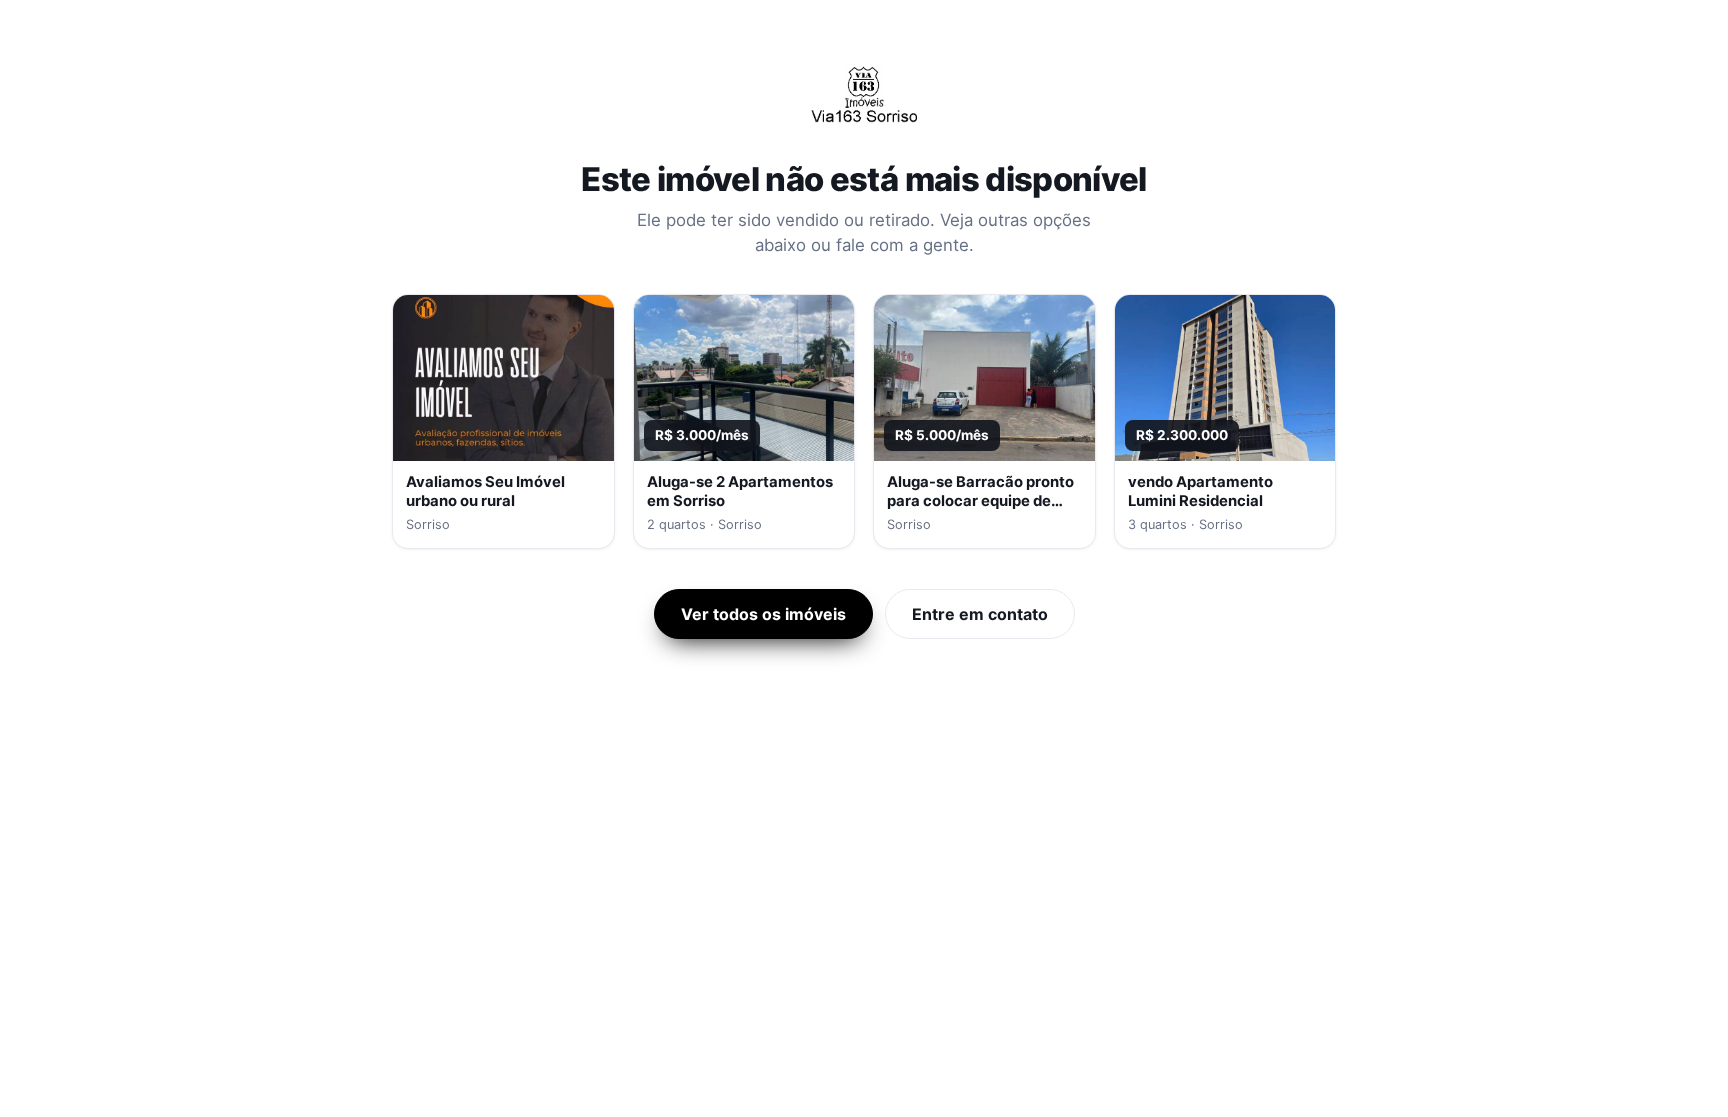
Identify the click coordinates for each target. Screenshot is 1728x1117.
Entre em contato (980, 614)
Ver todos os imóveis (763, 614)
